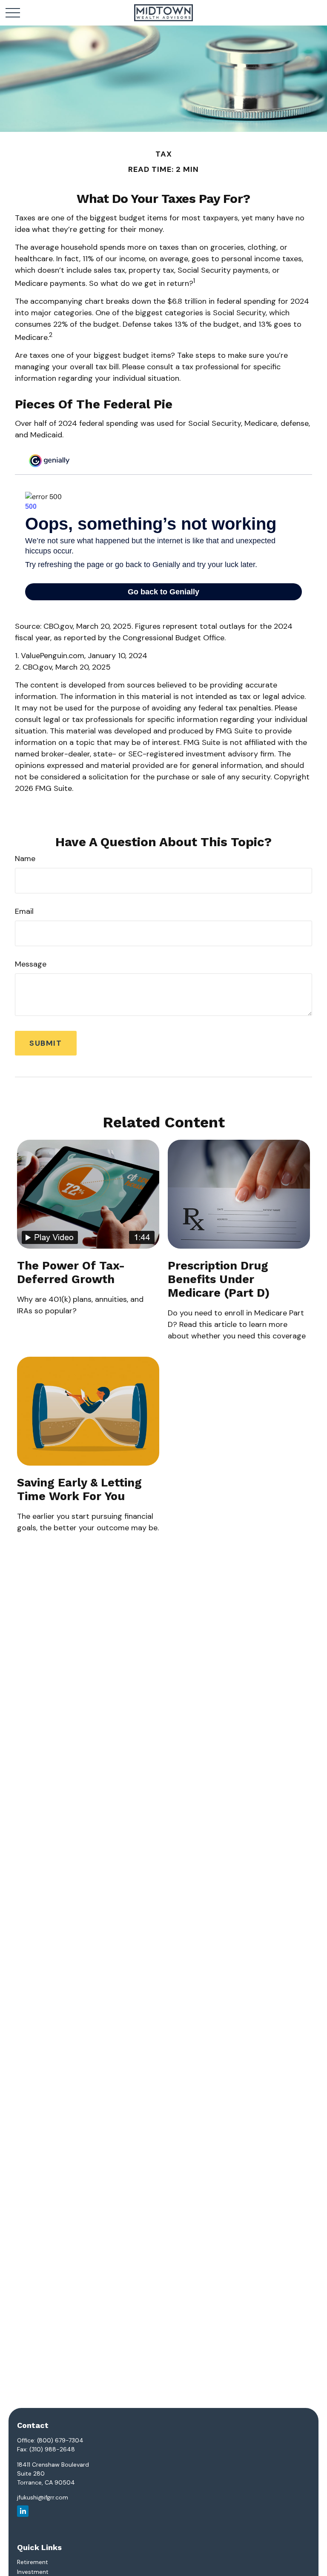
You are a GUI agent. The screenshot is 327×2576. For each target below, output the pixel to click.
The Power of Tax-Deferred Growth (71, 1272)
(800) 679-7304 (60, 2440)
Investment (33, 2572)
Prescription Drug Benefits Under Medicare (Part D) (219, 1279)
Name (25, 859)
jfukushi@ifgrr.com (43, 2497)
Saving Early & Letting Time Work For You (79, 1489)
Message (31, 964)
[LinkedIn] (23, 2511)
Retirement (33, 2562)
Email (24, 911)
